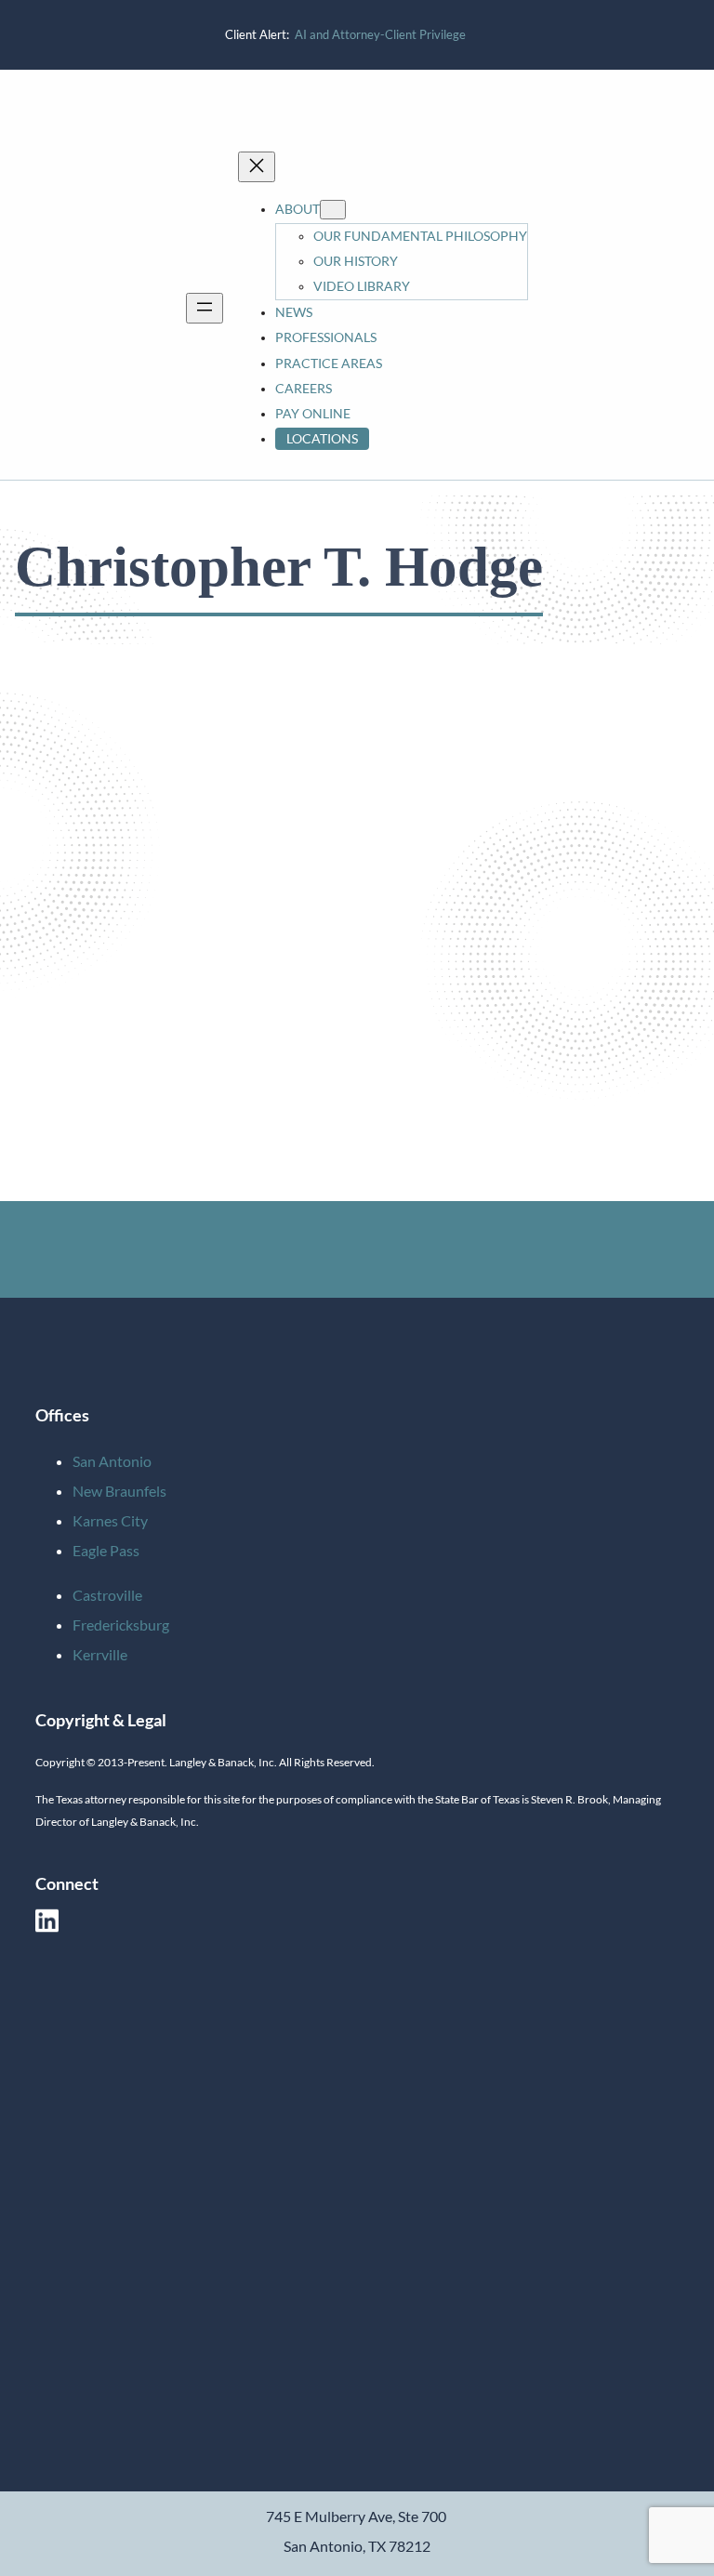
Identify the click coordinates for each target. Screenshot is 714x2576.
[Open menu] (205, 308)
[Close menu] (257, 167)
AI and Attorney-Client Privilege (380, 34)
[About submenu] (333, 210)
